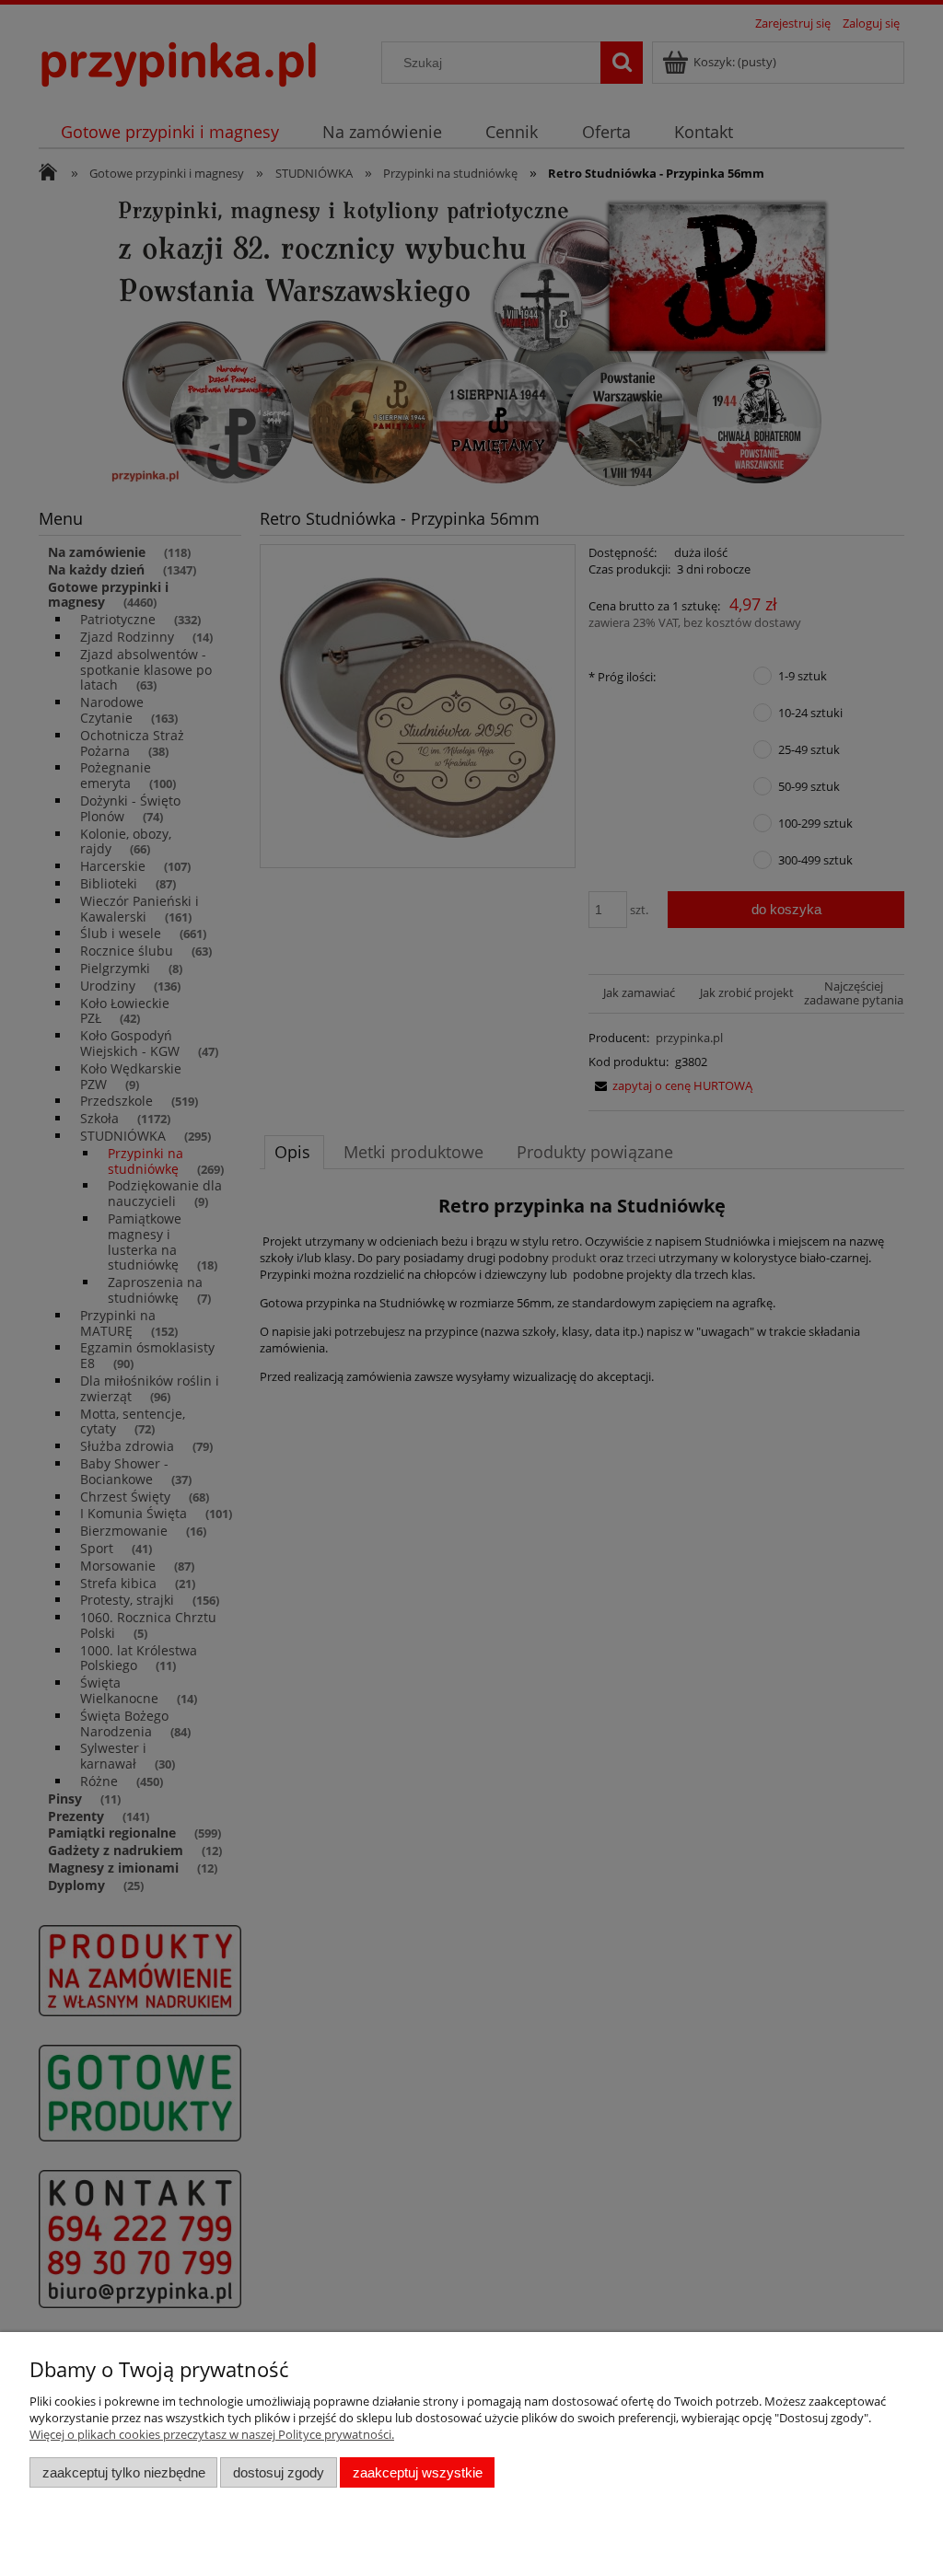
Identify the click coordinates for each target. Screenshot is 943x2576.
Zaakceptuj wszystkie (418, 2472)
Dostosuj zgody (279, 2472)
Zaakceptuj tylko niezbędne (124, 2472)
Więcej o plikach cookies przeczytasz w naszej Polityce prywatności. (212, 2434)
